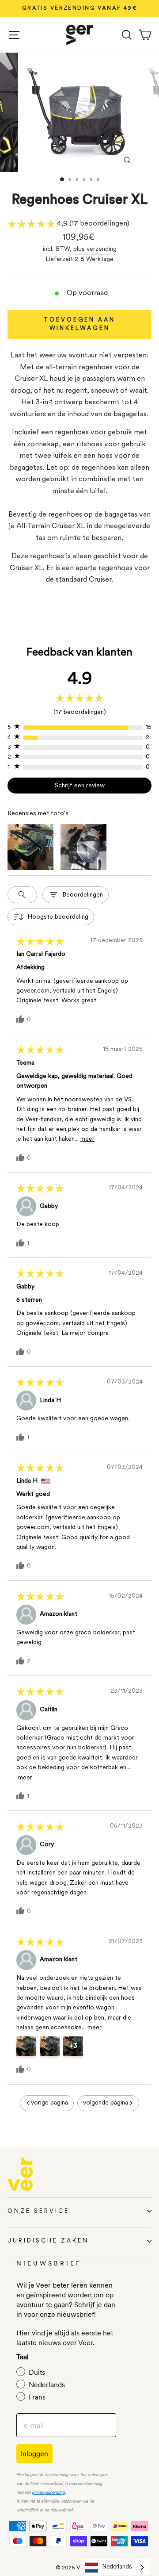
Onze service (38, 2211)
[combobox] (115, 2567)
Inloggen (34, 2453)
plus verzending (95, 249)
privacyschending (48, 2493)
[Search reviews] (22, 895)
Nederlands (117, 2567)
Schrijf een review (80, 786)
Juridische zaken (48, 2241)
